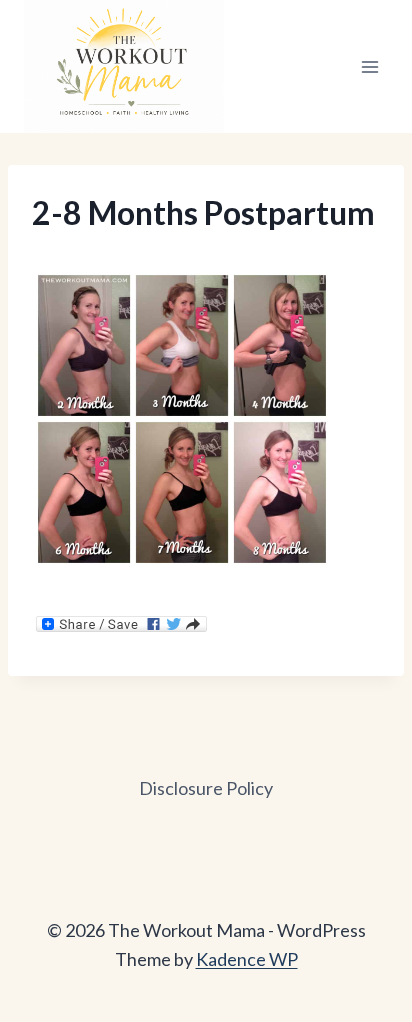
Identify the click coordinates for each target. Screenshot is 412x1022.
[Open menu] (369, 66)
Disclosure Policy (206, 788)
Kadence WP (247, 959)
